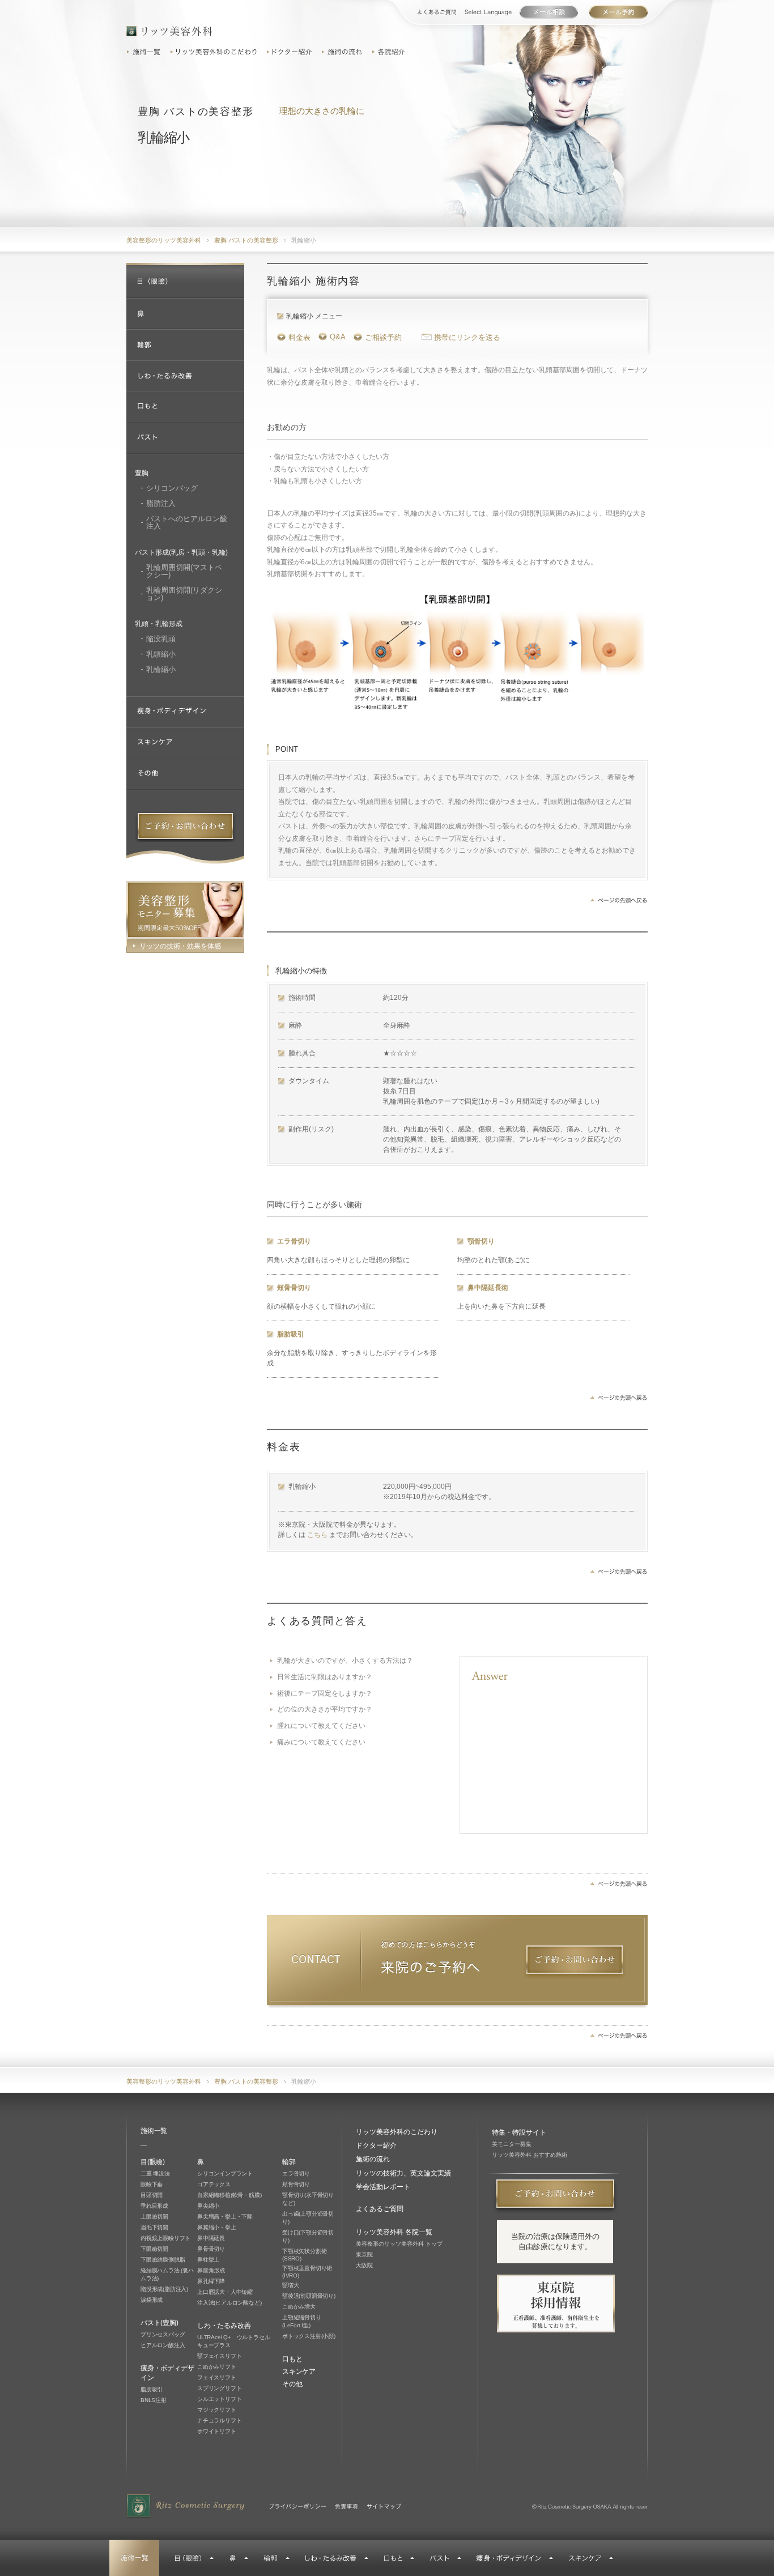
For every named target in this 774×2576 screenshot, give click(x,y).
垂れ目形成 (154, 2206)
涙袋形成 (152, 2300)
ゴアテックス (214, 2184)
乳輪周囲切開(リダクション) (184, 594)
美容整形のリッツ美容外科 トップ (399, 2244)
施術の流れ (343, 52)
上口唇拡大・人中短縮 (225, 2292)
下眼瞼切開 (154, 2249)
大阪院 (364, 2265)
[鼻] (185, 314)
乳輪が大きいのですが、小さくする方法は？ (345, 1660)
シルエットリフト (219, 2399)
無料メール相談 (618, 12)
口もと (292, 2359)
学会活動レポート (383, 2187)
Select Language (488, 12)
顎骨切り (481, 1241)
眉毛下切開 (154, 2227)
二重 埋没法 (155, 2173)
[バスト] (185, 439)
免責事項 (346, 2506)
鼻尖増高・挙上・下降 (225, 2217)
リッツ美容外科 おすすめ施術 (530, 2155)
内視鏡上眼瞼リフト (165, 2238)
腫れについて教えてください (321, 1726)
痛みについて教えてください (321, 1742)
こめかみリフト (217, 2367)
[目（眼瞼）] (185, 282)
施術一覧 (146, 52)
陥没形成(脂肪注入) (164, 2289)
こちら (317, 1535)
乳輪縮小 (161, 669)
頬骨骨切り (294, 1288)
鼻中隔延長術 (488, 1288)
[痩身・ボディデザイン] (185, 712)
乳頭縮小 (161, 654)
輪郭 (289, 2162)
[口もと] (185, 408)
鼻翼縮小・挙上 (217, 2227)
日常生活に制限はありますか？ (325, 1677)
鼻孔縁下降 (211, 2281)
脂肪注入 (161, 503)
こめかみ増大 (299, 2307)
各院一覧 (390, 52)
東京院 (364, 2254)
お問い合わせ (549, 12)
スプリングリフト (219, 2388)
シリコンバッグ (172, 488)
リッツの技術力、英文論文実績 (403, 2173)
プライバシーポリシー (297, 2506)
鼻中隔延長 (211, 2238)
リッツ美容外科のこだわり (215, 52)
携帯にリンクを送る (467, 337)
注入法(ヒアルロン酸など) (229, 2303)
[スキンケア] (185, 744)
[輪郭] (185, 345)
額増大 (290, 2285)
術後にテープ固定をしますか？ (325, 1693)
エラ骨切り (294, 1241)
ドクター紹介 (291, 52)
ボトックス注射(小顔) (309, 2336)
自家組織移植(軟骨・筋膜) (229, 2195)
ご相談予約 (383, 337)
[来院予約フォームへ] (575, 1962)
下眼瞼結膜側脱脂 (163, 2260)
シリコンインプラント (225, 2173)
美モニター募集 (512, 2144)
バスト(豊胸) (160, 2323)
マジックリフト (217, 2410)
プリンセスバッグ (163, 2334)
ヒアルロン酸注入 (163, 2345)
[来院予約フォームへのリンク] (185, 826)
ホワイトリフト (217, 2431)
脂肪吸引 (291, 1334)
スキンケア (299, 2371)
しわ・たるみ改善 (224, 2326)
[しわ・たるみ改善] (185, 376)
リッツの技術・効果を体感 (180, 946)
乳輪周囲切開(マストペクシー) (184, 571)
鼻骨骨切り (211, 2249)
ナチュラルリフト (219, 2420)
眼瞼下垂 (152, 2184)
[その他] (185, 775)
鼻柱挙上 (208, 2260)
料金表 (299, 337)
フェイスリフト (217, 2377)
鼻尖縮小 (208, 2206)
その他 (292, 2384)
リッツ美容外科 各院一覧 (394, 2232)
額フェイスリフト (219, 2356)
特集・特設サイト (519, 2132)
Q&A (338, 337)
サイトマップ (384, 2506)
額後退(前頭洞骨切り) (309, 2296)
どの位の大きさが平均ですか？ (325, 1709)
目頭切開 (152, 2195)
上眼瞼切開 (154, 2217)
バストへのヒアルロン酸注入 (187, 522)
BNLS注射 (154, 2400)
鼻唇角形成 (211, 2270)
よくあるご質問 (437, 12)
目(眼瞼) (153, 2162)
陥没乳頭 (161, 639)
